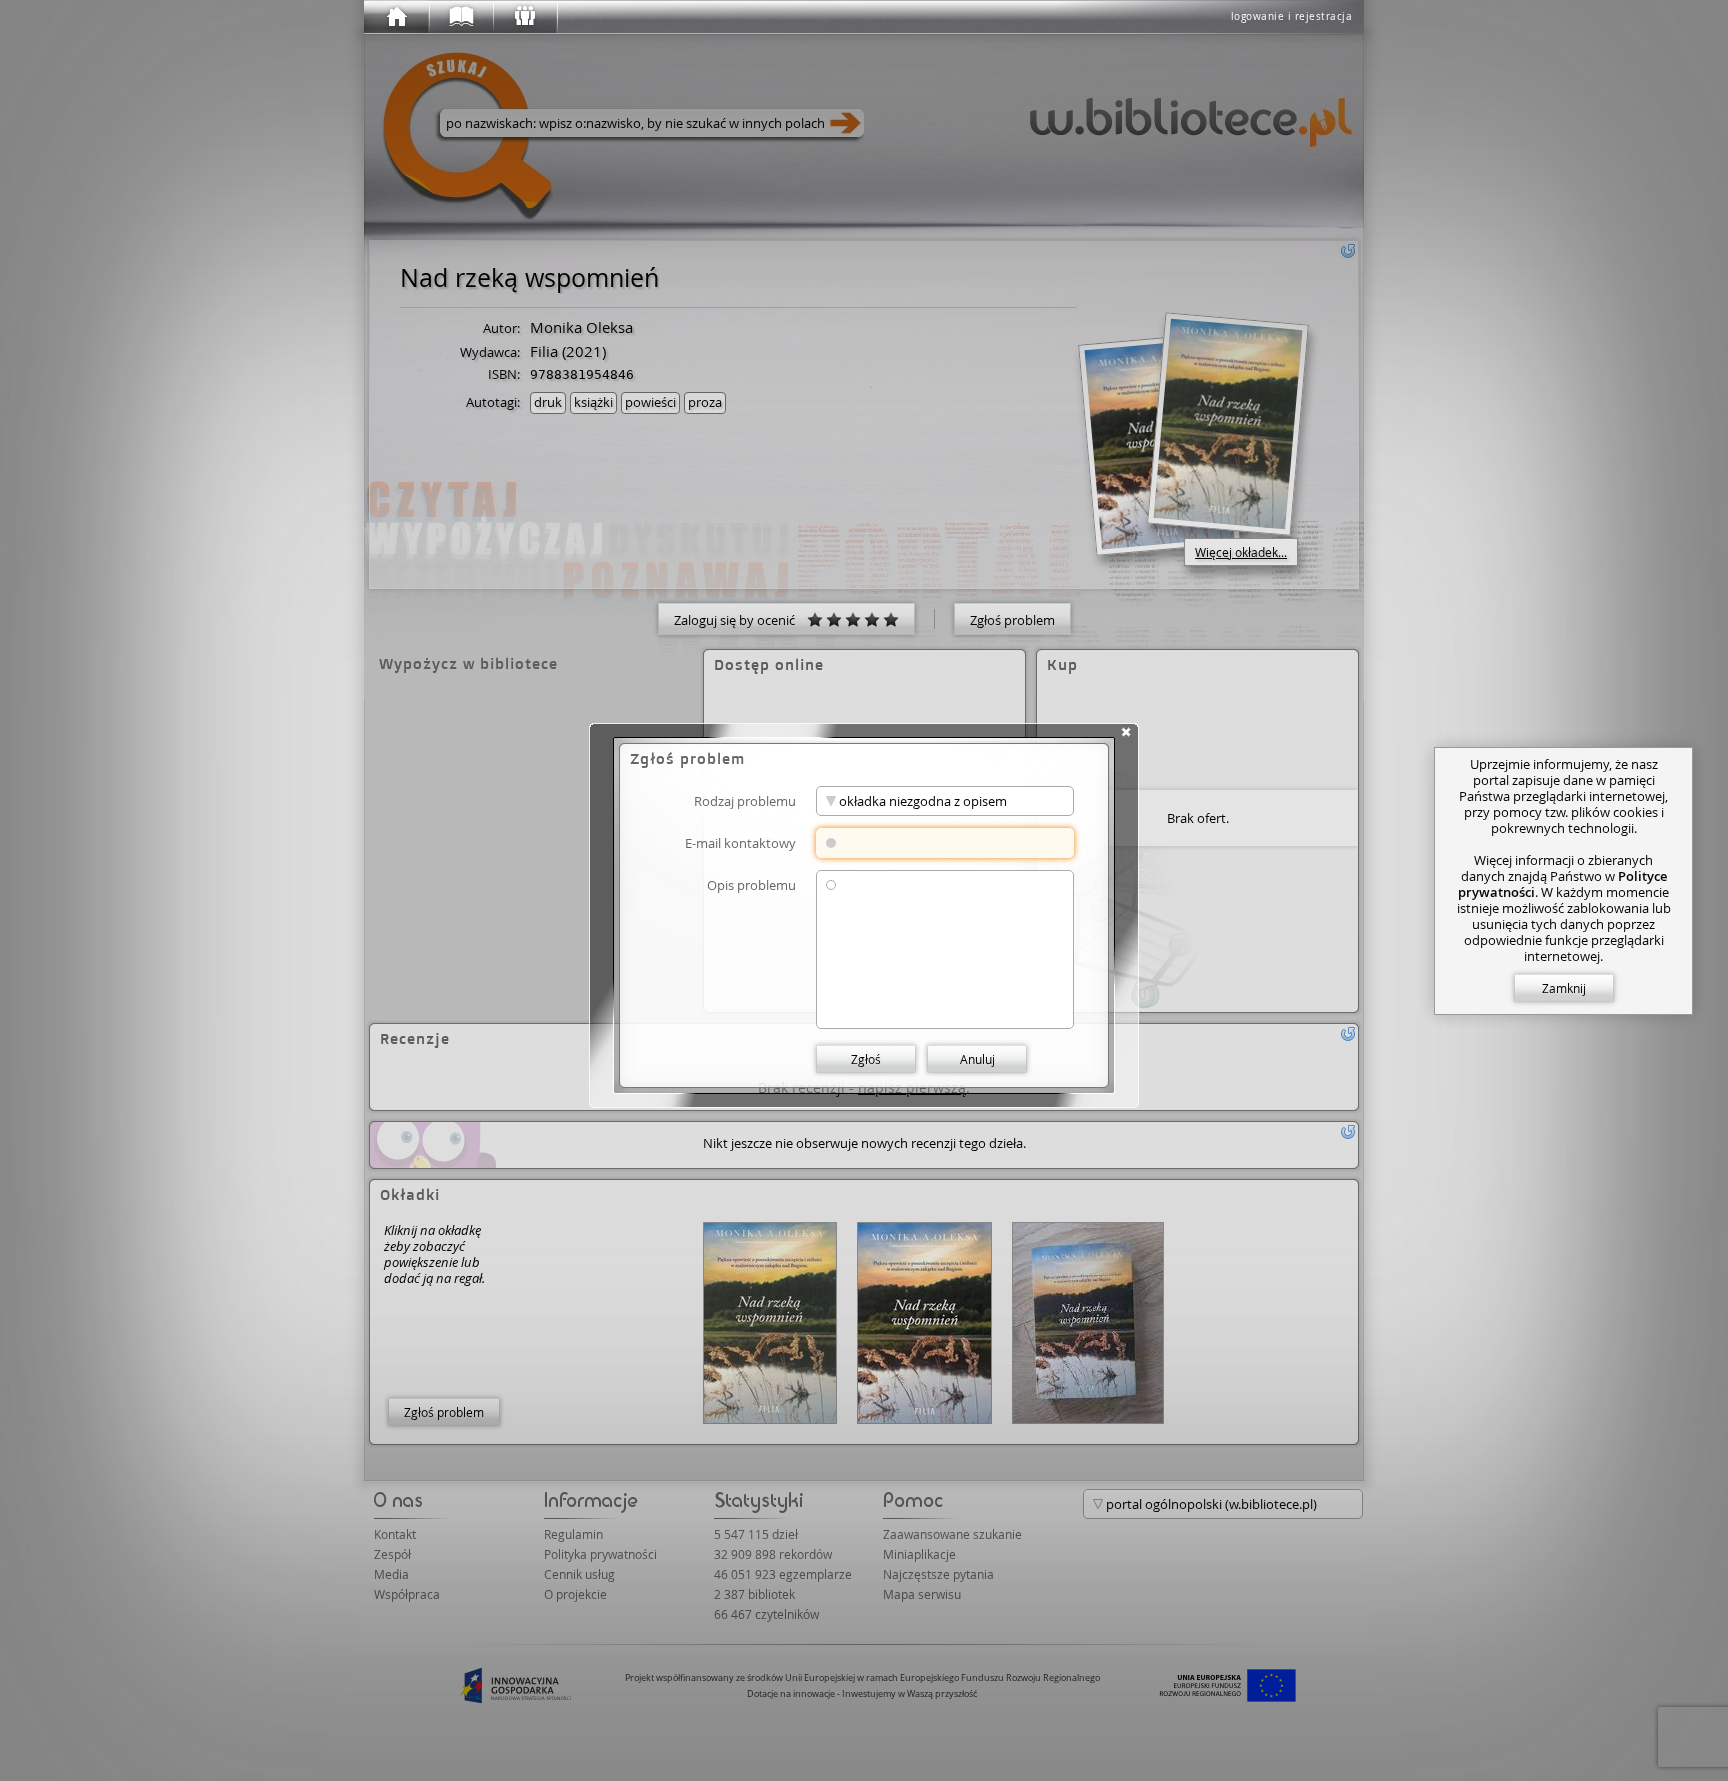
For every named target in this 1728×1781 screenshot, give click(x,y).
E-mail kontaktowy (740, 842)
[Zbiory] (460, 17)
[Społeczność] (524, 17)
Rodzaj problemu (745, 800)
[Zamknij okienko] (1126, 732)
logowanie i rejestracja (1292, 16)
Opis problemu (751, 884)
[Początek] (396, 17)
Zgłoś (866, 1059)
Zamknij (1564, 988)
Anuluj (977, 1059)
